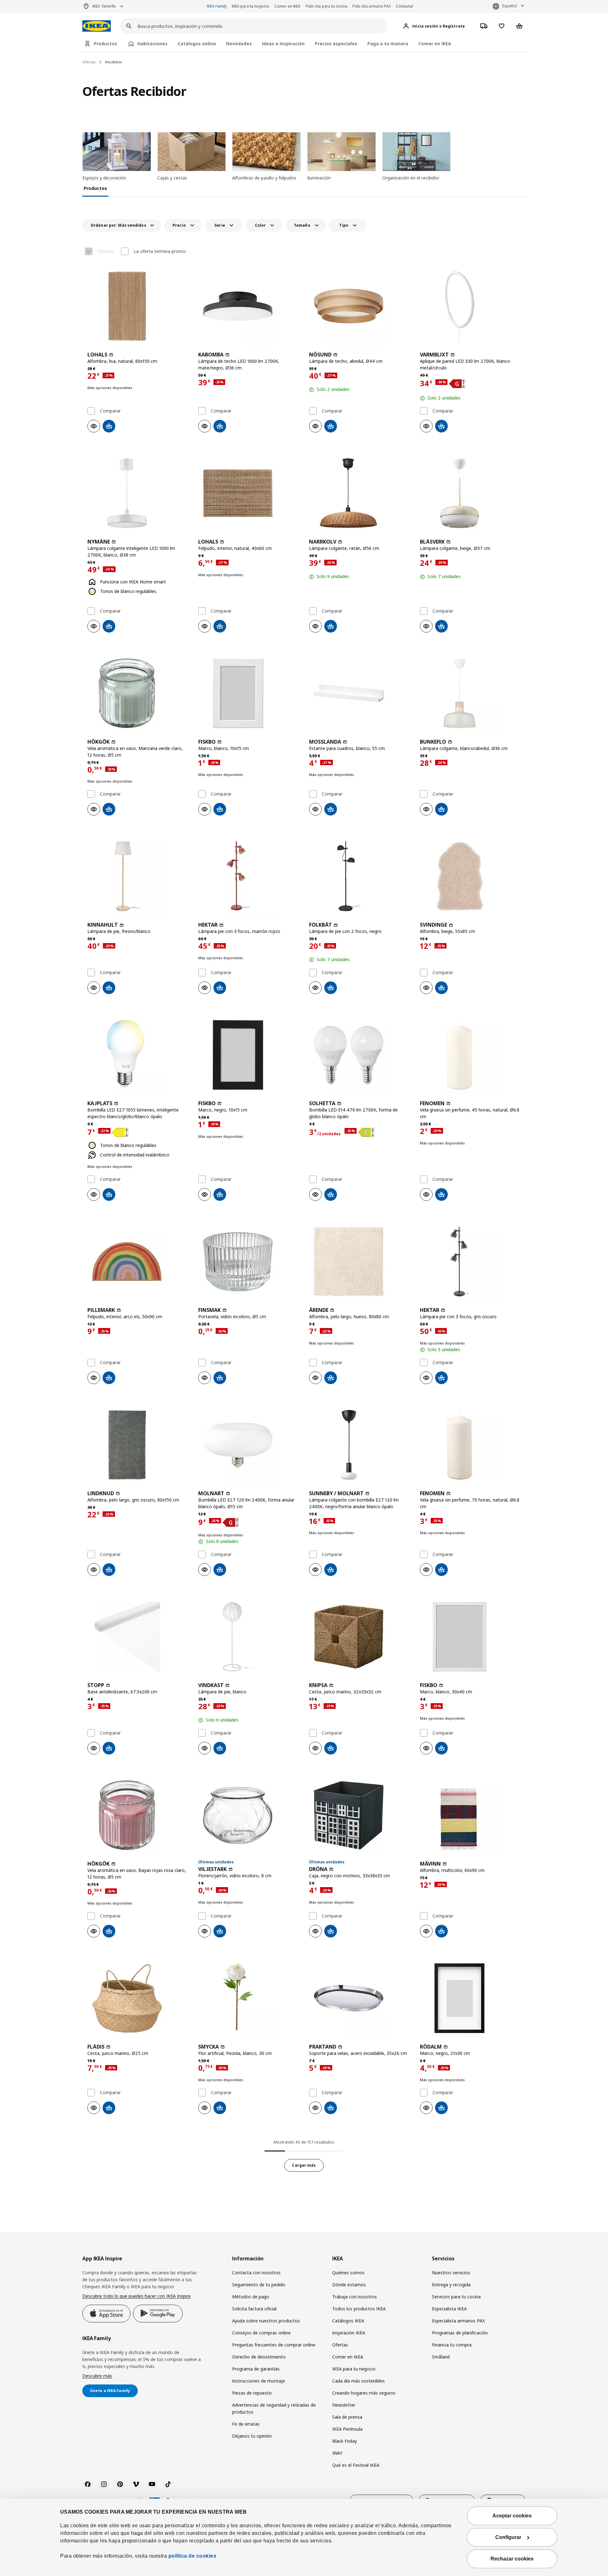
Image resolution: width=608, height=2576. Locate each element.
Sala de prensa (347, 2417)
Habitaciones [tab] (152, 44)
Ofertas (89, 62)
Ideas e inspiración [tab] (283, 44)
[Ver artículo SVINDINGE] (470, 876)
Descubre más (97, 2376)
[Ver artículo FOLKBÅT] (359, 876)
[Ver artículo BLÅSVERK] (470, 493)
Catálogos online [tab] (197, 44)
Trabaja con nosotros (355, 2297)
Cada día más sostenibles (358, 2381)
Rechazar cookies (512, 2559)
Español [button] (510, 6)
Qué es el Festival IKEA (356, 2465)
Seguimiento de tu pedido (259, 2285)
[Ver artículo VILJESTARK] (249, 1815)
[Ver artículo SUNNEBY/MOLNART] (359, 1445)
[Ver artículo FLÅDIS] (138, 1998)
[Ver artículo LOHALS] (138, 306)
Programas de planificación (460, 2333)
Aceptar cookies (512, 2516)
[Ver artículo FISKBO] (249, 693)
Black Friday (345, 2441)
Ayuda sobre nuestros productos (266, 2321)
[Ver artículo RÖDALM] (470, 1998)
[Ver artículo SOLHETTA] (359, 1055)
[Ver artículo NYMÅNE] (138, 493)
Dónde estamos (349, 2285)
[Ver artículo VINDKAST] (249, 1637)
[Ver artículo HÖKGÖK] (138, 693)
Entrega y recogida (451, 2285)
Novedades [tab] (239, 44)
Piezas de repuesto (252, 2393)
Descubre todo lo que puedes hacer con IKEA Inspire (136, 2296)
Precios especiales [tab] (336, 44)
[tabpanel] (304, 1195)
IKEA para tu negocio (250, 6)
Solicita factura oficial (254, 2309)
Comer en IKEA (287, 6)
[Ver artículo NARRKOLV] (359, 493)
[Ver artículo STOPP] (138, 1637)
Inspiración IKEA (349, 2333)
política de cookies (193, 2556)
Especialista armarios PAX (458, 2321)
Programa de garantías (256, 2369)
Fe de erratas (246, 2424)
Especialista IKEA (449, 2309)
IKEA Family (217, 6)
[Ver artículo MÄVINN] (470, 1815)
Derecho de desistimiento (259, 2357)
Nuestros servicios (451, 2273)
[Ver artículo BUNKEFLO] (470, 693)
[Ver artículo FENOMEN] (470, 1055)
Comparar (110, 411)
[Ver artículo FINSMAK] (249, 1262)
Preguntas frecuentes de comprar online (274, 2345)
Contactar (405, 6)
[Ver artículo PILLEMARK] (138, 1262)
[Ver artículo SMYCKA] (249, 1998)
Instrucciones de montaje (259, 2381)
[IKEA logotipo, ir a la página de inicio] (97, 26)
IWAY (337, 2453)
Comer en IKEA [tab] (435, 44)
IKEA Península (347, 2429)
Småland (441, 2357)
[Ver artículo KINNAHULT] (138, 876)
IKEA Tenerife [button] (104, 6)
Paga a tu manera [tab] (388, 44)
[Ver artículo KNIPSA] (359, 1637)
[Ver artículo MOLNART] (249, 1445)
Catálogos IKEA (348, 2321)
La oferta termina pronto (160, 251)
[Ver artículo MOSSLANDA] (359, 693)
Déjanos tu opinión (252, 2436)
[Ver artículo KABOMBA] (249, 306)
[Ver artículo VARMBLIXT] (470, 306)
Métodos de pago (251, 2297)
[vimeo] (136, 2484)
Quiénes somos (348, 2273)
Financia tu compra (452, 2345)
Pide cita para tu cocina (326, 6)
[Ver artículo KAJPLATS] (138, 1055)
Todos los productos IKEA (359, 2309)
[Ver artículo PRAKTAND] (359, 1998)
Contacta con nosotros (256, 2273)
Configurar (508, 2537)
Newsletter (344, 2405)
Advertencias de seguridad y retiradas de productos (274, 2408)
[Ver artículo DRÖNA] (359, 1815)
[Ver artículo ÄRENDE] (359, 1262)
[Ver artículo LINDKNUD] (138, 1445)
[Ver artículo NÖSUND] (359, 306)
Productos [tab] (105, 44)
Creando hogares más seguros (364, 2393)
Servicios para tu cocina (456, 2297)
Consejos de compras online (261, 2333)
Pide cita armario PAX (372, 6)
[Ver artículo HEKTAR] (249, 876)
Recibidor (114, 62)
